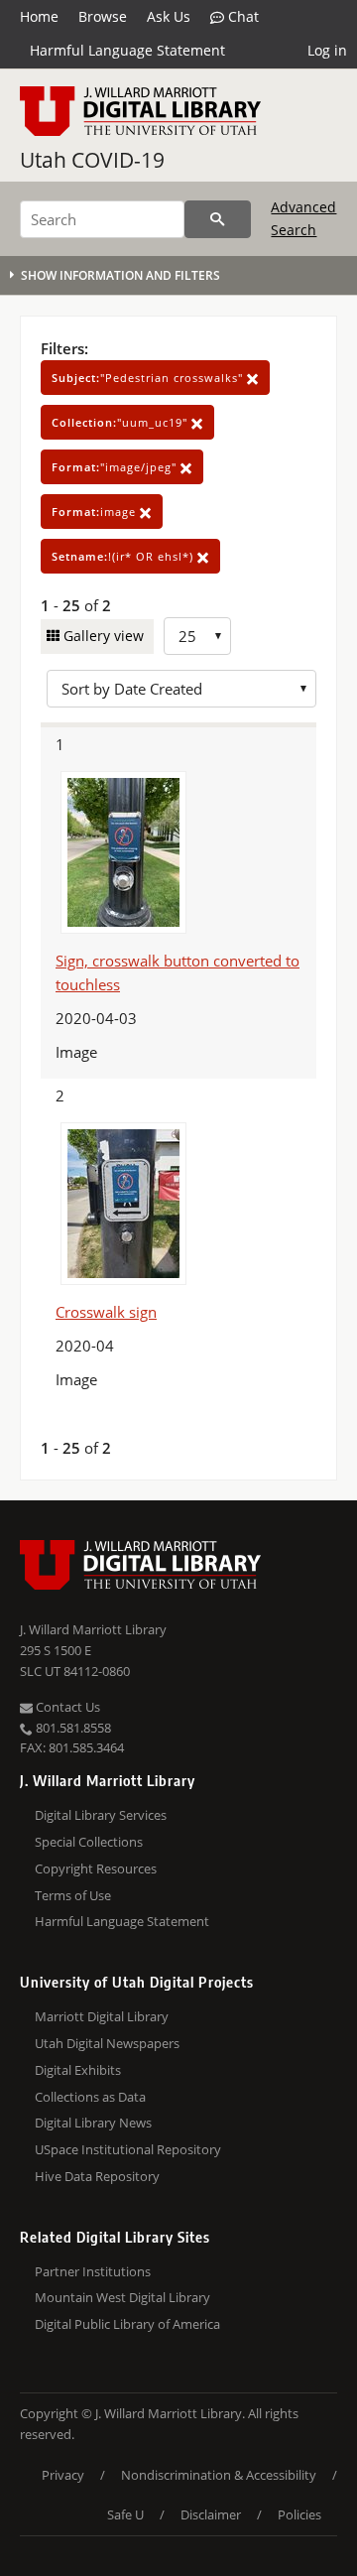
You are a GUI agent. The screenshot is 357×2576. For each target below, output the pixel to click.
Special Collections (89, 1842)
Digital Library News (93, 2123)
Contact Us (66, 1707)
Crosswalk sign (106, 1312)
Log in (327, 50)
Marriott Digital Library (102, 2016)
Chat (241, 16)
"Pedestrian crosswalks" (149, 378)
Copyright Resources (96, 1868)
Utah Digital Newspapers (107, 2043)
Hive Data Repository (97, 2176)
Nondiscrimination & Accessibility (219, 2475)
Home (39, 16)
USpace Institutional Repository (128, 2149)
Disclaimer (211, 2514)
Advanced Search (303, 218)
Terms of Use (73, 1895)
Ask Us (169, 16)
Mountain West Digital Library (122, 2297)
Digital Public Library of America (127, 2324)
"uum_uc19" (121, 422)
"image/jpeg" (116, 467)
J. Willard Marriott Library (93, 1629)
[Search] (218, 219)
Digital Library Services (101, 1815)
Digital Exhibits (78, 2070)
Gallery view (102, 636)
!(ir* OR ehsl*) (124, 556)
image (96, 512)
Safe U (125, 2514)
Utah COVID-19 (92, 160)
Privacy (63, 2475)
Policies (299, 2514)
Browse (103, 16)
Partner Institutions (93, 2271)
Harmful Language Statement (127, 50)
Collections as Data (90, 2097)
